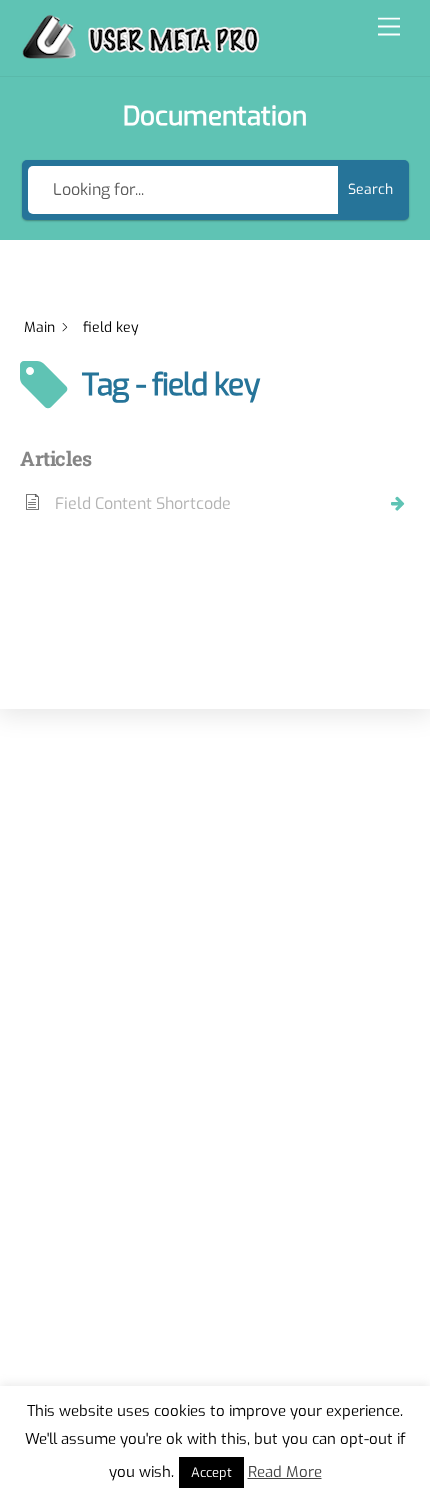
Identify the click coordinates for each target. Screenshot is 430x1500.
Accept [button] (211, 1472)
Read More (285, 1472)
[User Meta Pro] (141, 51)
